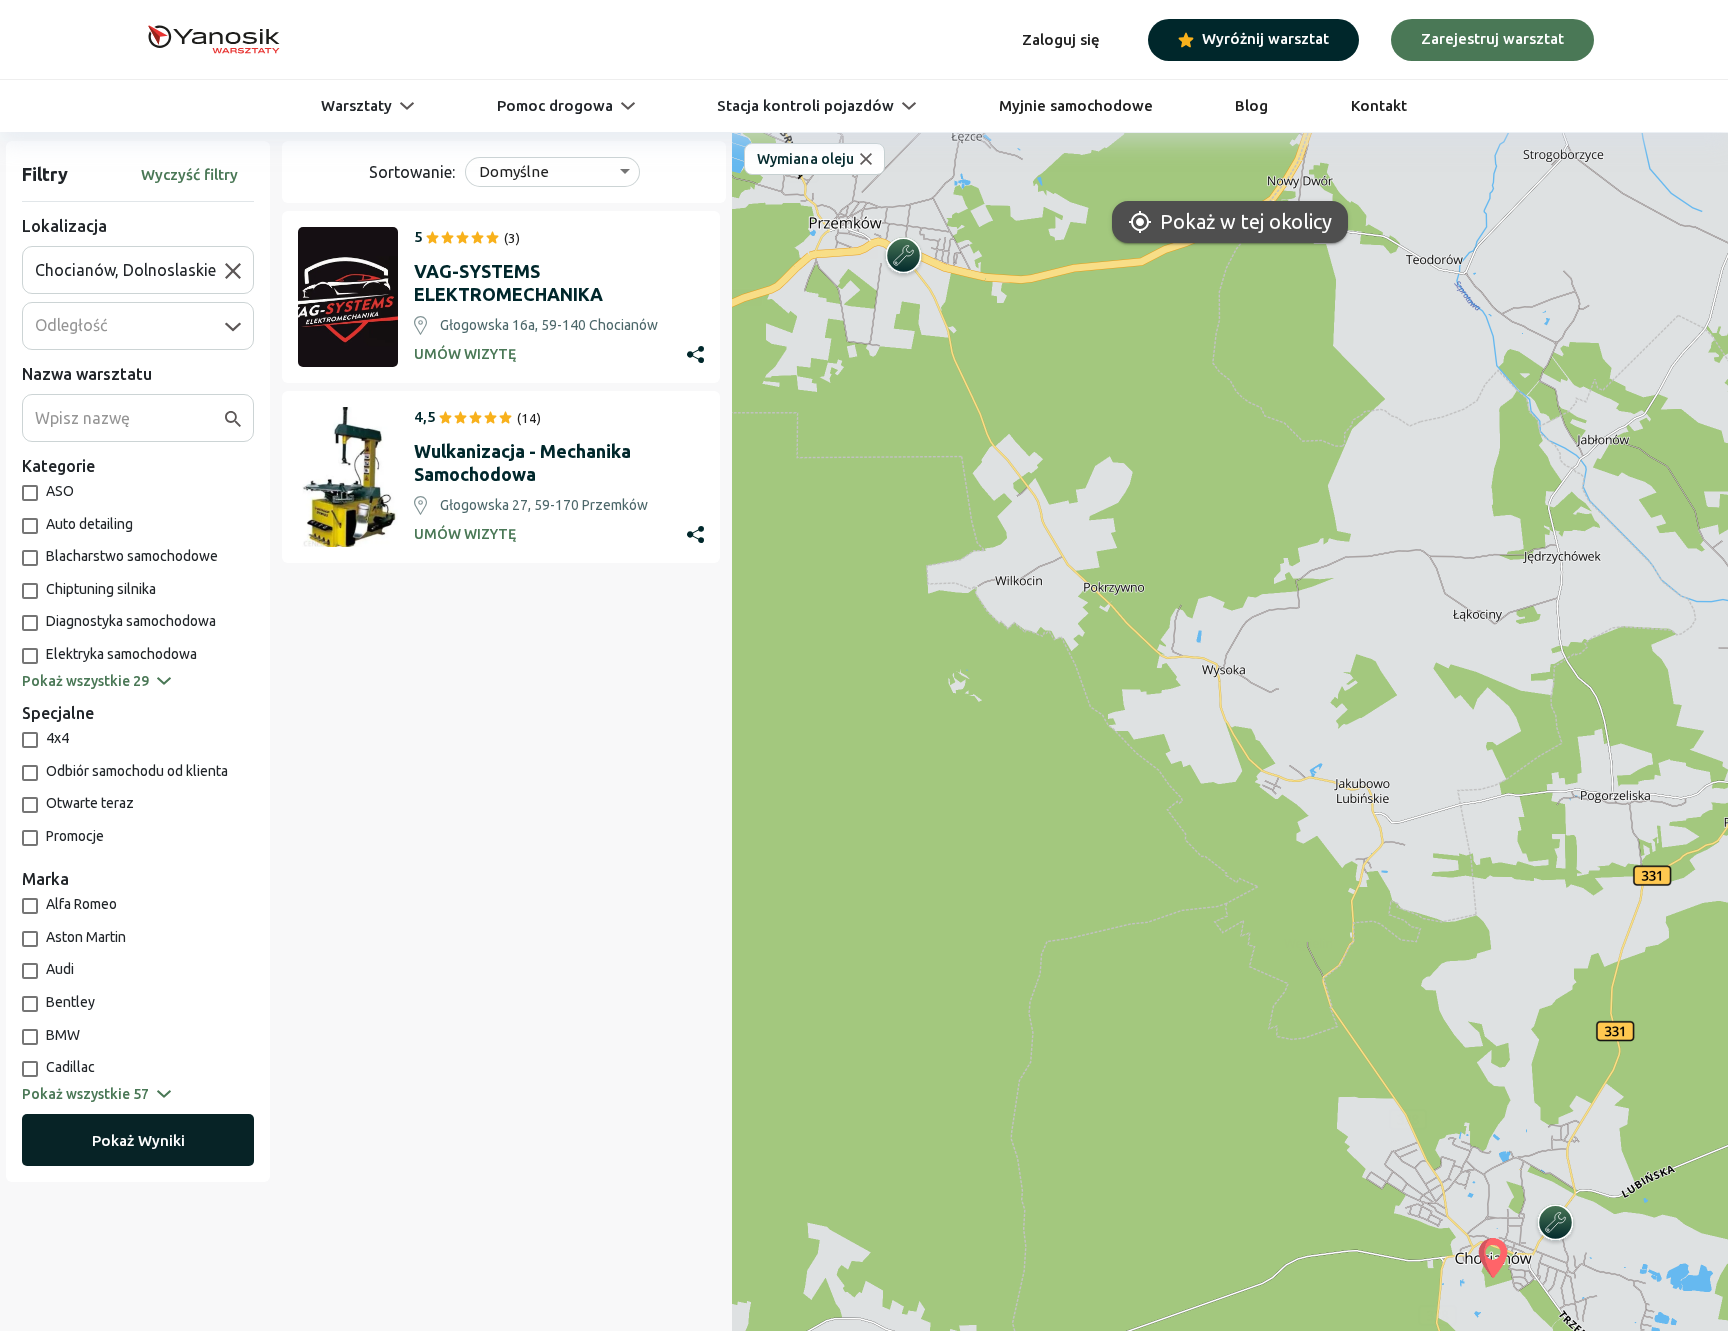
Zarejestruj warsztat (1492, 38)
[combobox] (130, 270)
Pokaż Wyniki (138, 1140)
